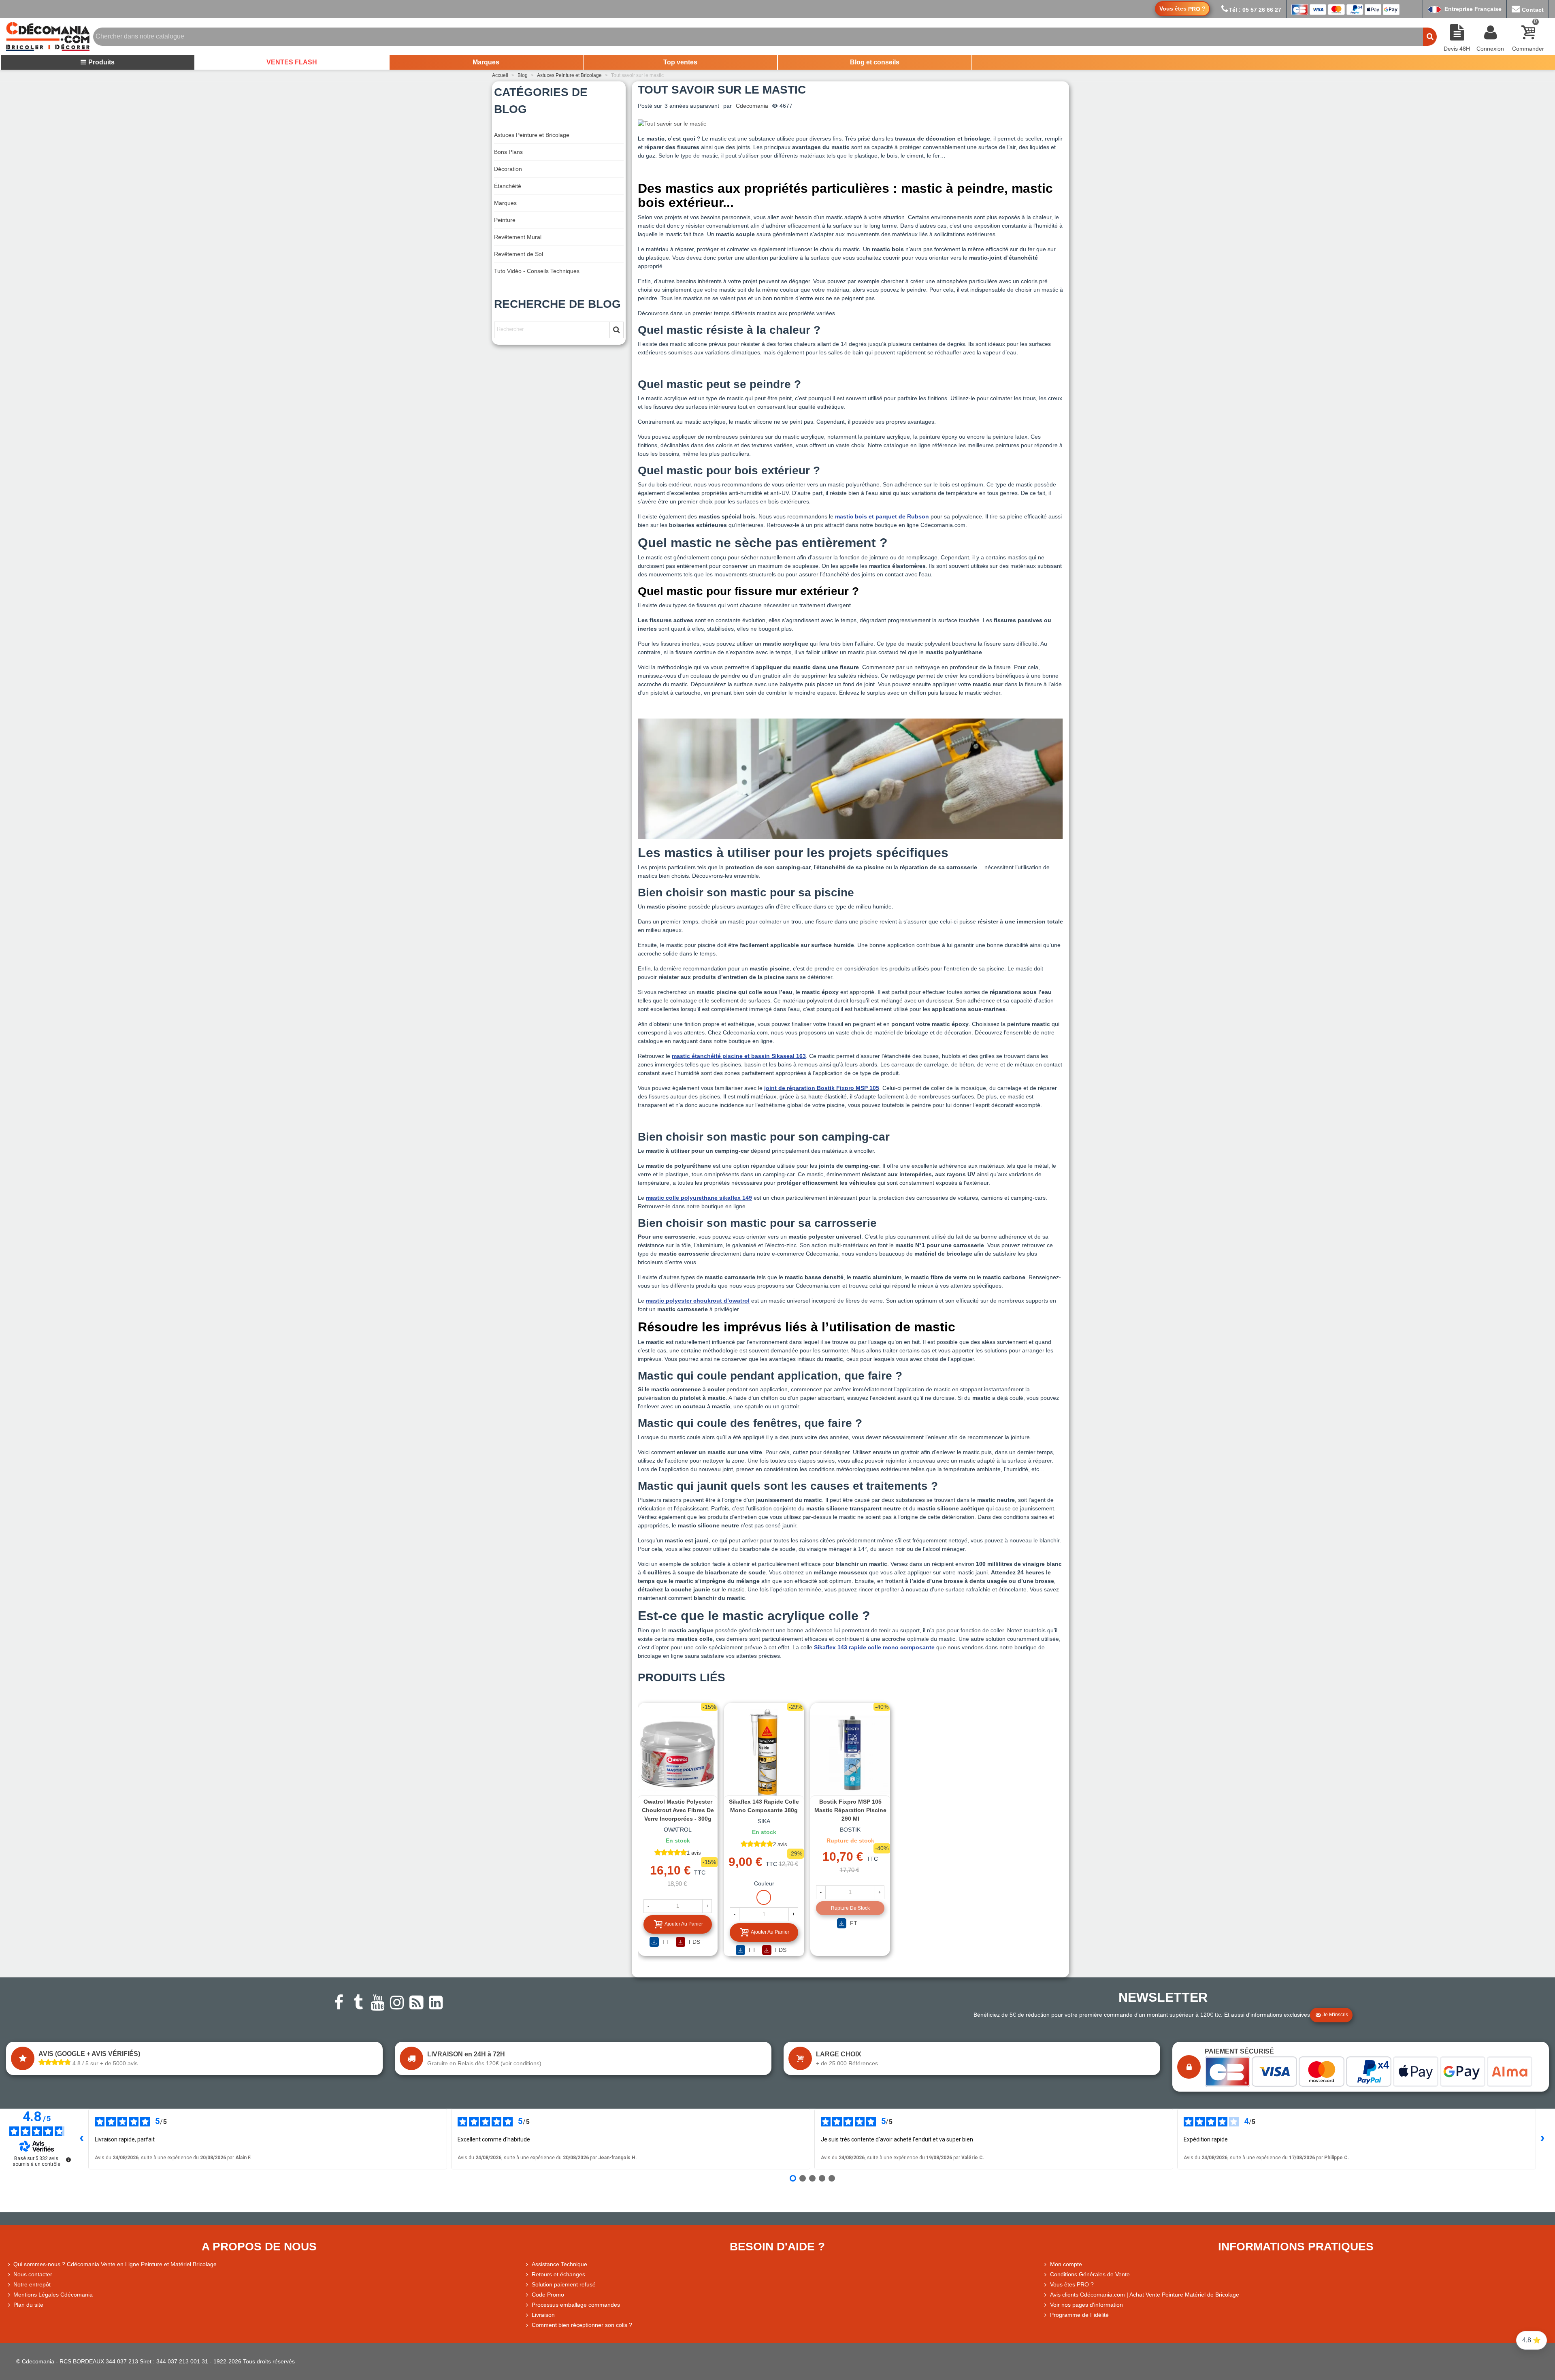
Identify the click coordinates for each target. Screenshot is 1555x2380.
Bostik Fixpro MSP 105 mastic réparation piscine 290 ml (850, 1810)
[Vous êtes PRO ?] (1046, 2285)
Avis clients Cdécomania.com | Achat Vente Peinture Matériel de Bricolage (1145, 2295)
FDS (694, 1942)
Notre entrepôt (32, 2284)
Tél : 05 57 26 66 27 (1255, 10)
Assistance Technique (559, 2264)
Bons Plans (508, 152)
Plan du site (28, 2305)
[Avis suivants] (1542, 2139)
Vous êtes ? (1182, 9)
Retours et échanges (558, 2274)
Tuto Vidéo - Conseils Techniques (537, 271)
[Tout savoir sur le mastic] (672, 123)
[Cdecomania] (48, 36)
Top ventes (680, 62)
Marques (486, 62)
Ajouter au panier (684, 1924)
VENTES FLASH (292, 62)
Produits (101, 62)
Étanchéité (508, 186)
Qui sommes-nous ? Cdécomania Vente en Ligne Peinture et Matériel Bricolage (115, 2264)
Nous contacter (33, 2274)
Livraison (543, 2315)
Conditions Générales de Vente (1090, 2274)
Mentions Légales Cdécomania (53, 2295)
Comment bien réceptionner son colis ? (582, 2325)
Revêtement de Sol (519, 254)
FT (665, 1942)
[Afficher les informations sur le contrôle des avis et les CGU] (68, 2160)
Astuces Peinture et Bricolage (532, 135)
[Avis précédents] (82, 2139)
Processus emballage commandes (576, 2305)
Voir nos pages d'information (1086, 2305)
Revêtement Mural (518, 237)
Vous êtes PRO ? (1072, 2284)
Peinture (505, 220)
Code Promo (548, 2295)
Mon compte (1066, 2264)
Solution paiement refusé (564, 2284)
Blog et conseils (875, 62)
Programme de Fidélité (1079, 2315)
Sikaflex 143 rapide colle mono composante (874, 1647)
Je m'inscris (1335, 2015)
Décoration (508, 169)
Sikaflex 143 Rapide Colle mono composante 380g (764, 1806)
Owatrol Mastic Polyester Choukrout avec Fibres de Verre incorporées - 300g (678, 1810)
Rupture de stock (850, 1908)
